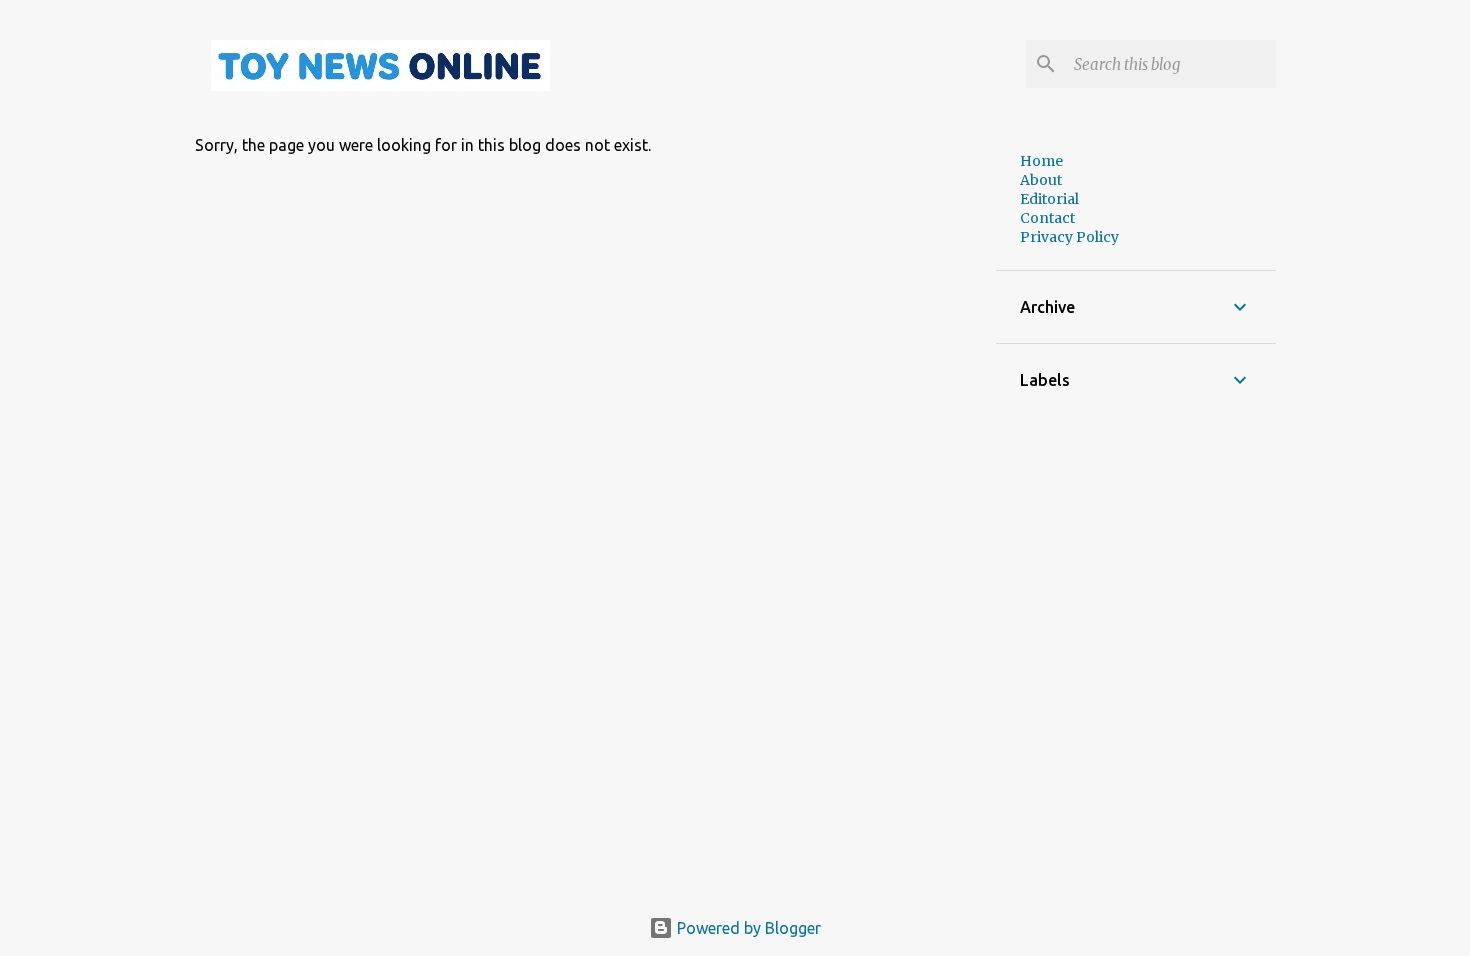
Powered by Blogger (747, 928)
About (1041, 180)
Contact (1047, 218)
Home (1041, 161)
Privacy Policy (1069, 237)
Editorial (1049, 199)
